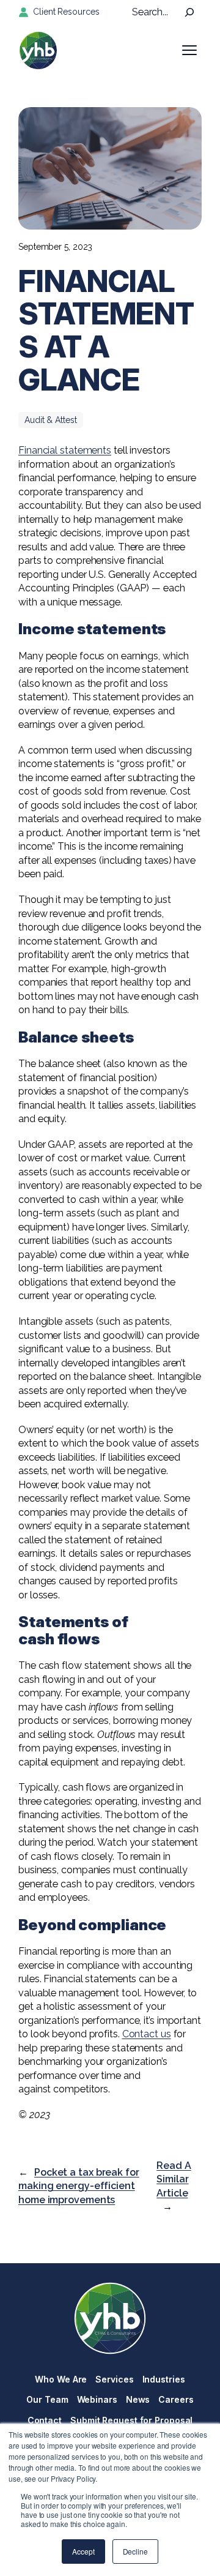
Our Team (47, 2399)
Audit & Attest (51, 420)
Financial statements (65, 450)
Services (114, 2379)
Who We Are (61, 2379)
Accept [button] (83, 2551)
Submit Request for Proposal (131, 2420)
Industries (164, 2379)
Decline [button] (135, 2551)
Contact (45, 2420)
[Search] (189, 12)
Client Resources (66, 12)
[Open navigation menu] (189, 50)
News (138, 2399)
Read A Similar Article (174, 2179)
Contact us (147, 2034)
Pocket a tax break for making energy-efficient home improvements (79, 2186)
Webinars (97, 2399)
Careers (176, 2399)
